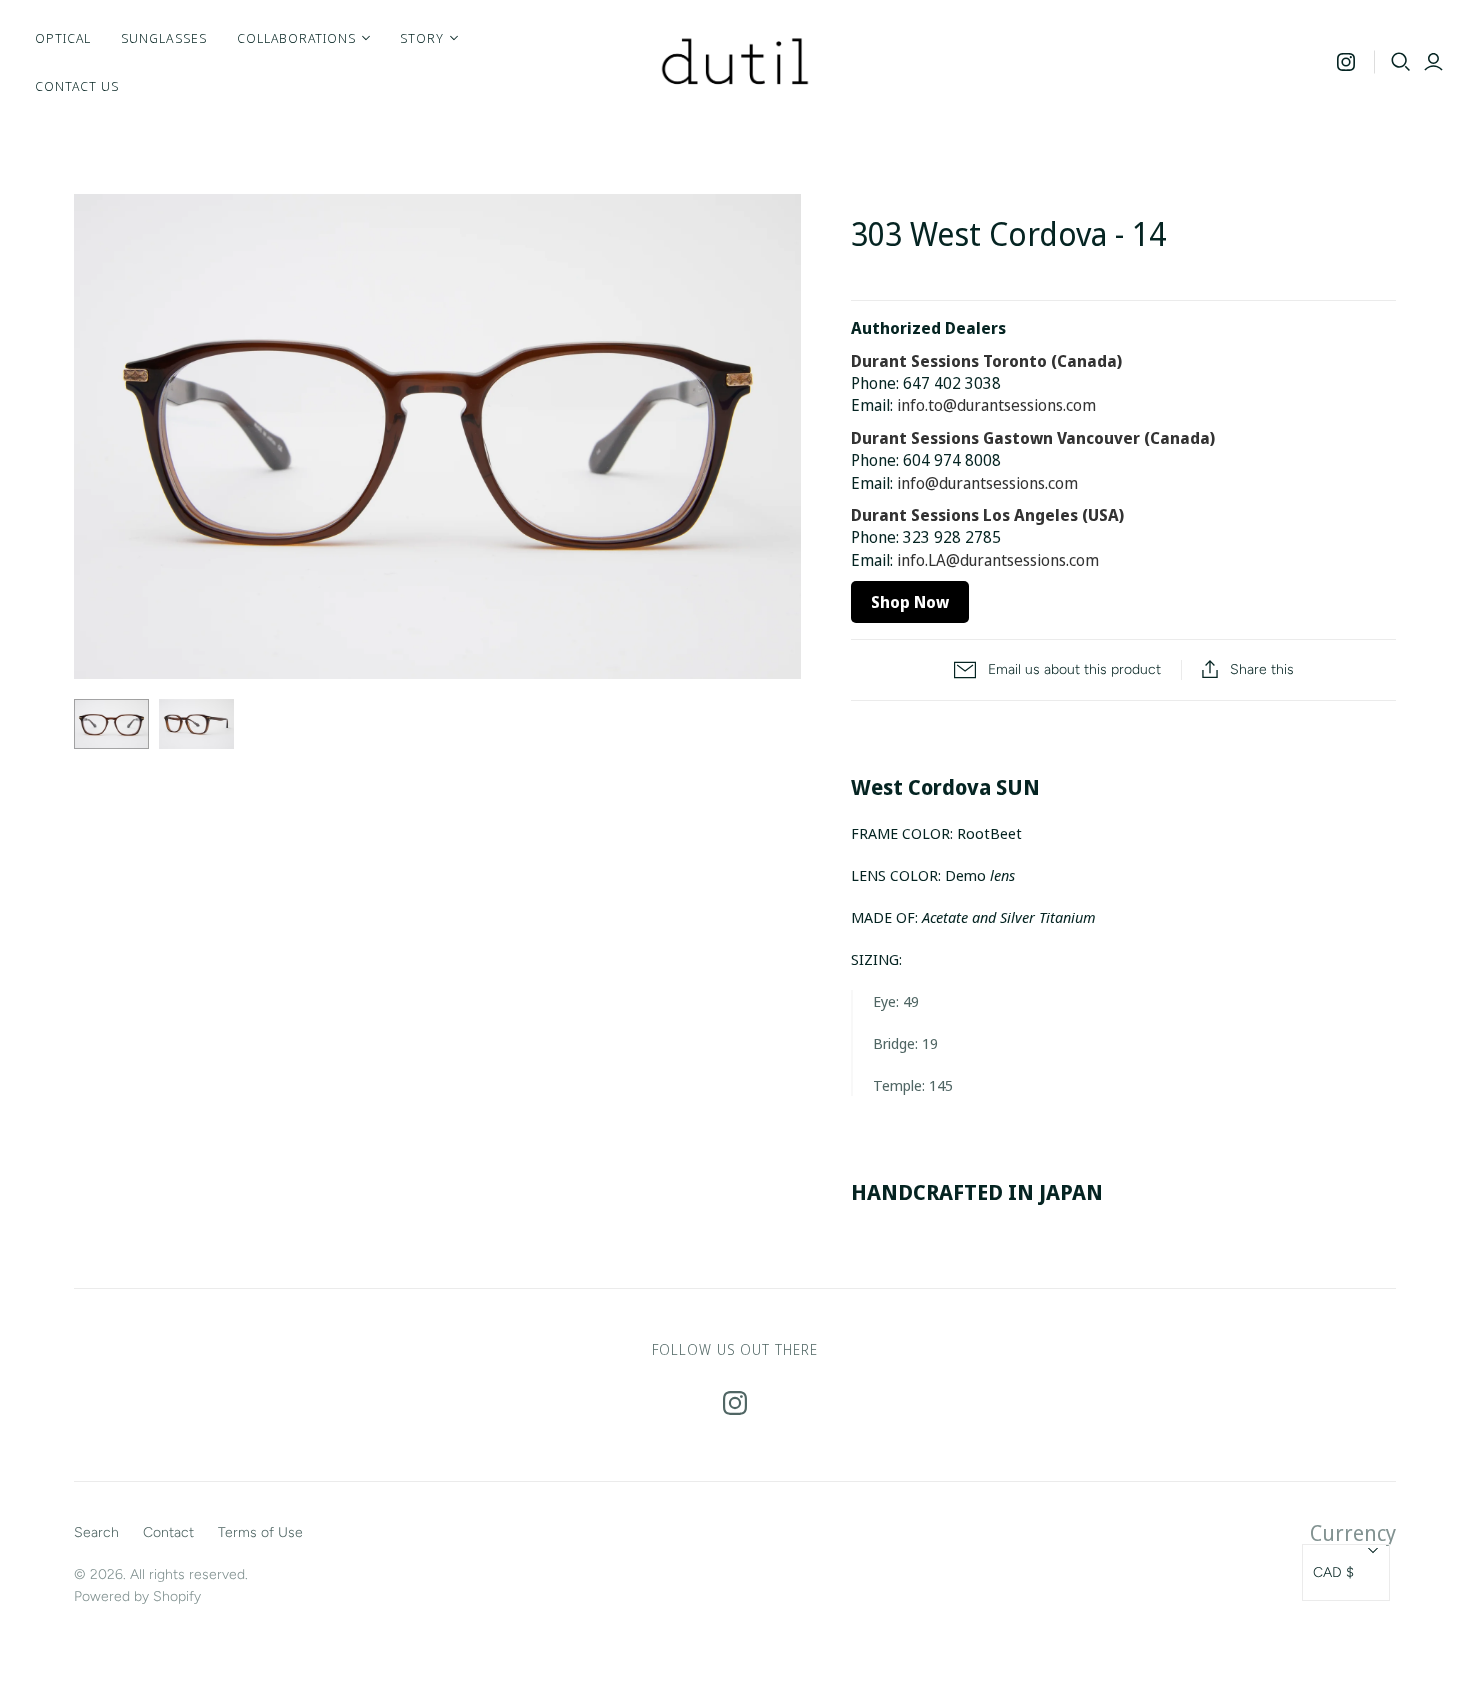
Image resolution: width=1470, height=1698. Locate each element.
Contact (168, 1532)
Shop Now (910, 602)
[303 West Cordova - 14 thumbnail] (111, 724)
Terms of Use (260, 1532)
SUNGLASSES (163, 38)
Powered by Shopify (137, 1596)
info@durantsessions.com (987, 483)
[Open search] (1401, 62)
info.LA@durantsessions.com (998, 560)
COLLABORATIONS (297, 38)
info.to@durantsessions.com (996, 405)
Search (96, 1532)
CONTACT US (77, 86)
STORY (422, 38)
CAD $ (1333, 1572)
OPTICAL (63, 38)
